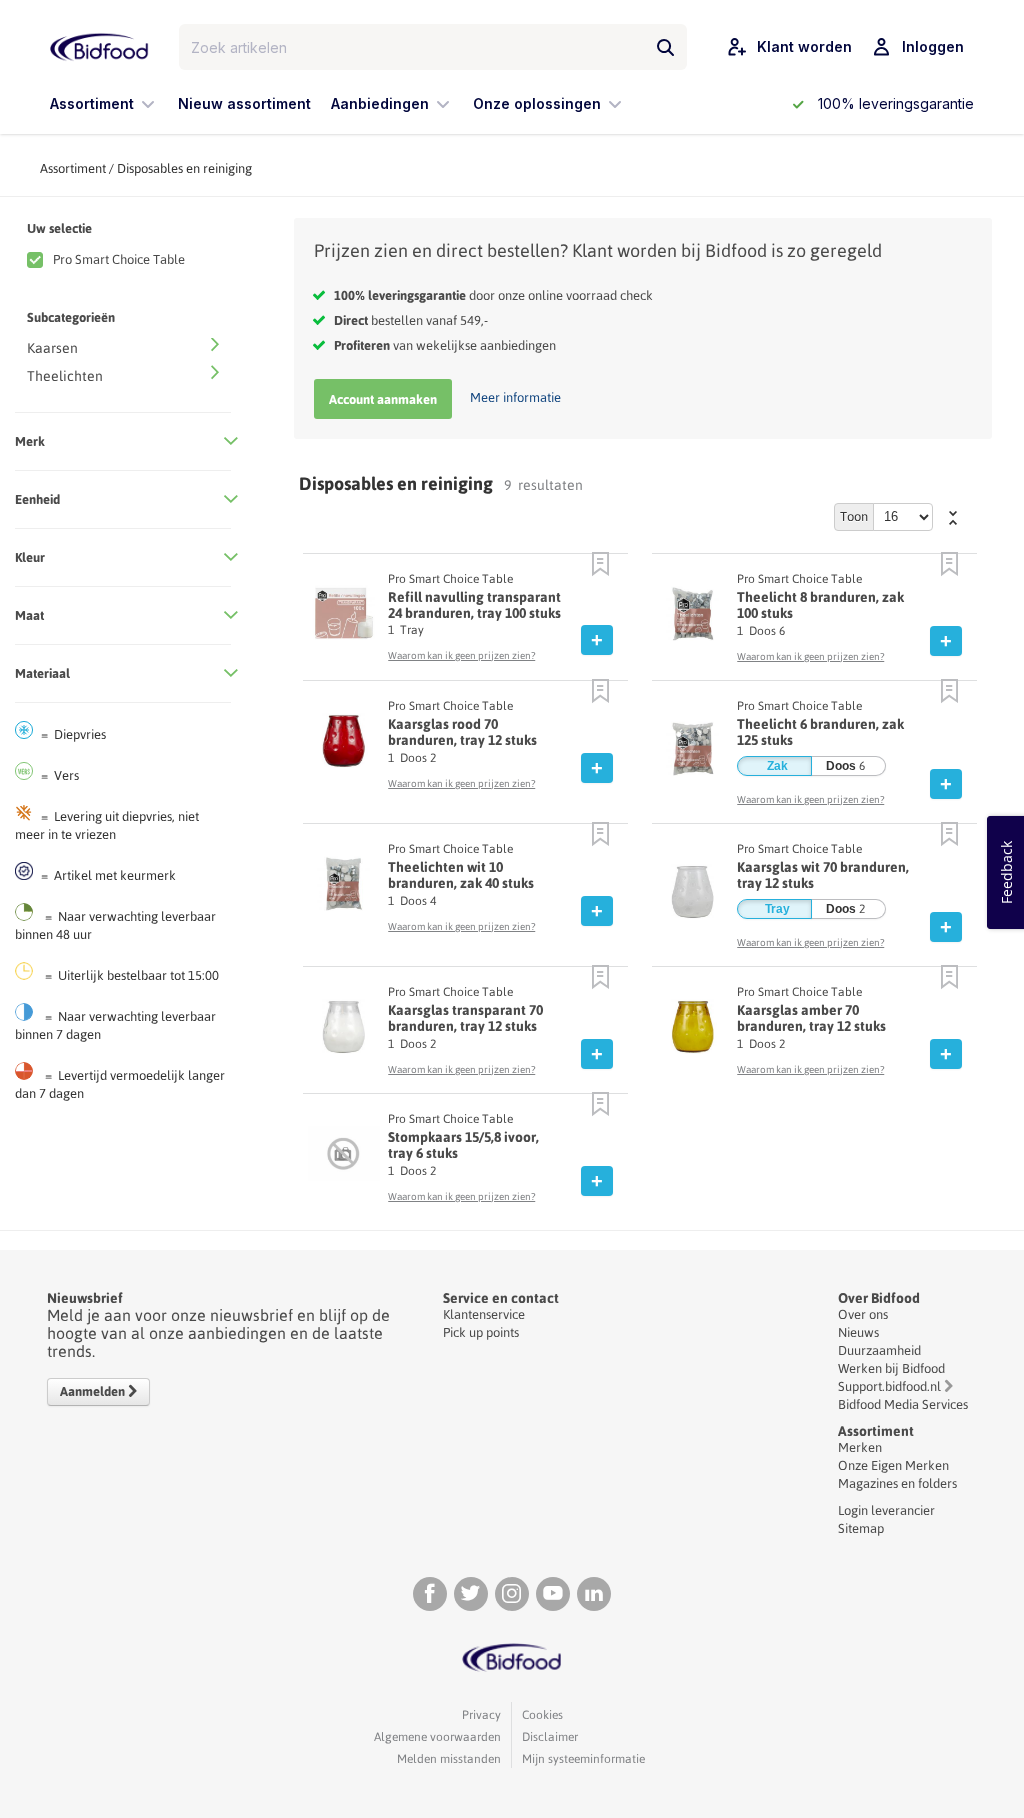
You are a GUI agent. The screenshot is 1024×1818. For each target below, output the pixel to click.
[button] (601, 565)
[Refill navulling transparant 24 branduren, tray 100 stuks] (343, 618)
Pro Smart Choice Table (119, 259)
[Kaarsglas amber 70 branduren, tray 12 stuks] (692, 1032)
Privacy (481, 1715)
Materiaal (42, 673)
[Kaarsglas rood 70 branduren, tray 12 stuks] (343, 746)
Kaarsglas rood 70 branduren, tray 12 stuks (462, 732)
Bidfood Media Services (903, 1404)
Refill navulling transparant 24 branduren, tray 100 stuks (474, 605)
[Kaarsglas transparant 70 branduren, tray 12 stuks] (343, 1032)
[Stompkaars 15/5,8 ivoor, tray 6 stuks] (343, 1159)
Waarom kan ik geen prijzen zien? (461, 655)
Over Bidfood (879, 1298)
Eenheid (37, 499)
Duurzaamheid (879, 1350)
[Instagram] (512, 1594)
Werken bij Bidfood (891, 1368)
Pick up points (481, 1332)
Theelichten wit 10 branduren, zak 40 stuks (461, 875)
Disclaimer (550, 1737)
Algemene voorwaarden (437, 1737)
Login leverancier (886, 1510)
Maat (29, 615)
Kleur (30, 557)
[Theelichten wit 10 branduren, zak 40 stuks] (343, 889)
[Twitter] (471, 1594)
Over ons (863, 1314)
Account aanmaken (383, 399)
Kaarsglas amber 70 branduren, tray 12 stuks (811, 1018)
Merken (860, 1447)
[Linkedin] (594, 1594)
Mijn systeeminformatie (583, 1759)
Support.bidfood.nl (889, 1386)
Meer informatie (515, 397)
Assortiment (73, 168)
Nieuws (858, 1332)
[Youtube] (553, 1594)
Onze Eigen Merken (893, 1465)
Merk (30, 441)
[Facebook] (430, 1594)
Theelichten (65, 376)
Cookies (542, 1715)
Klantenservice (484, 1314)
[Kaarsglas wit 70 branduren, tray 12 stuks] (692, 897)
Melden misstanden (449, 1759)
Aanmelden (94, 1391)
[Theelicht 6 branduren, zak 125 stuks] (692, 754)
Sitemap (861, 1528)
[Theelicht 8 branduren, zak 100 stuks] (692, 619)
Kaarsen (52, 348)
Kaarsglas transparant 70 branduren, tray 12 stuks (465, 1018)
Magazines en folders (897, 1483)
